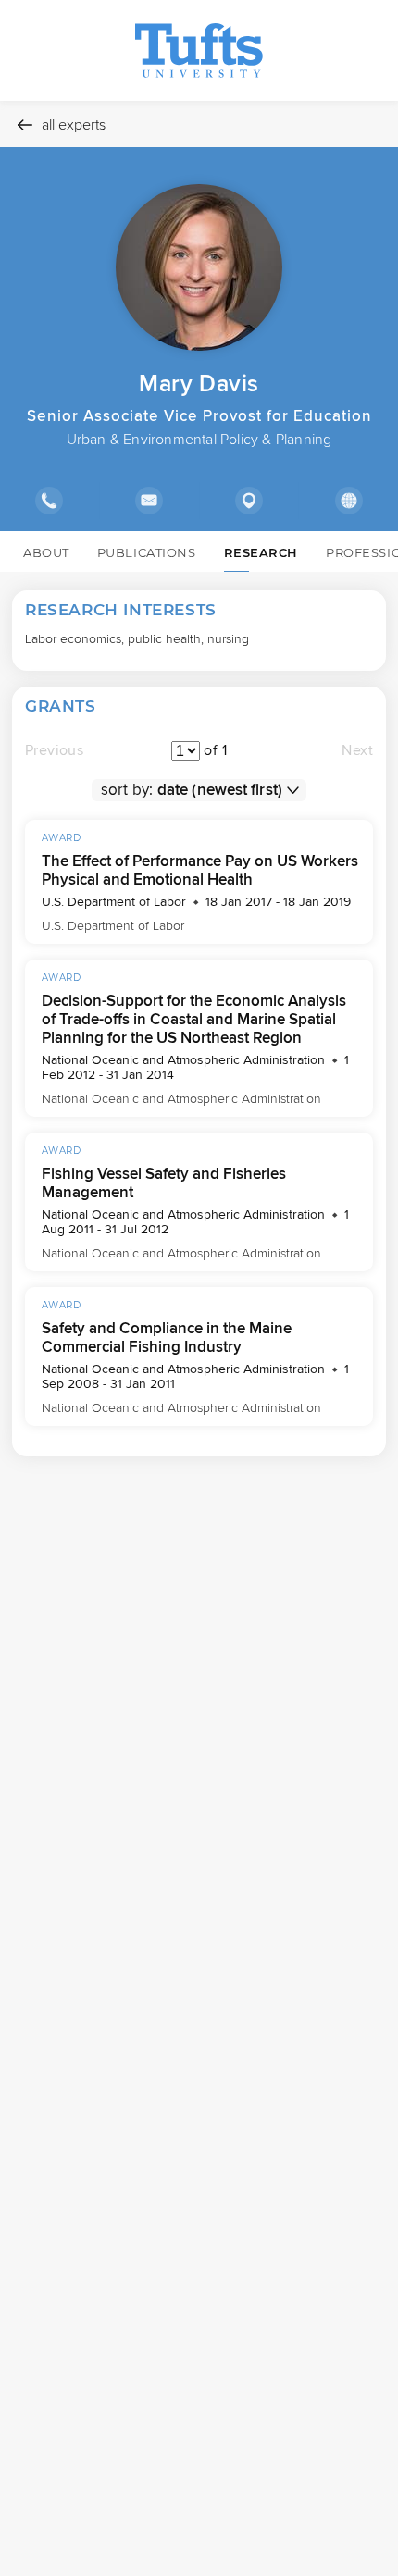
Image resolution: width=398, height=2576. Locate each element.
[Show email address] (149, 501)
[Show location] (249, 501)
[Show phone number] (50, 501)
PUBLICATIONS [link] (147, 552)
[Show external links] (348, 501)
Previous (54, 750)
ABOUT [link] (46, 552)
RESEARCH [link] (261, 552)
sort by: (127, 790)
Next (357, 750)
